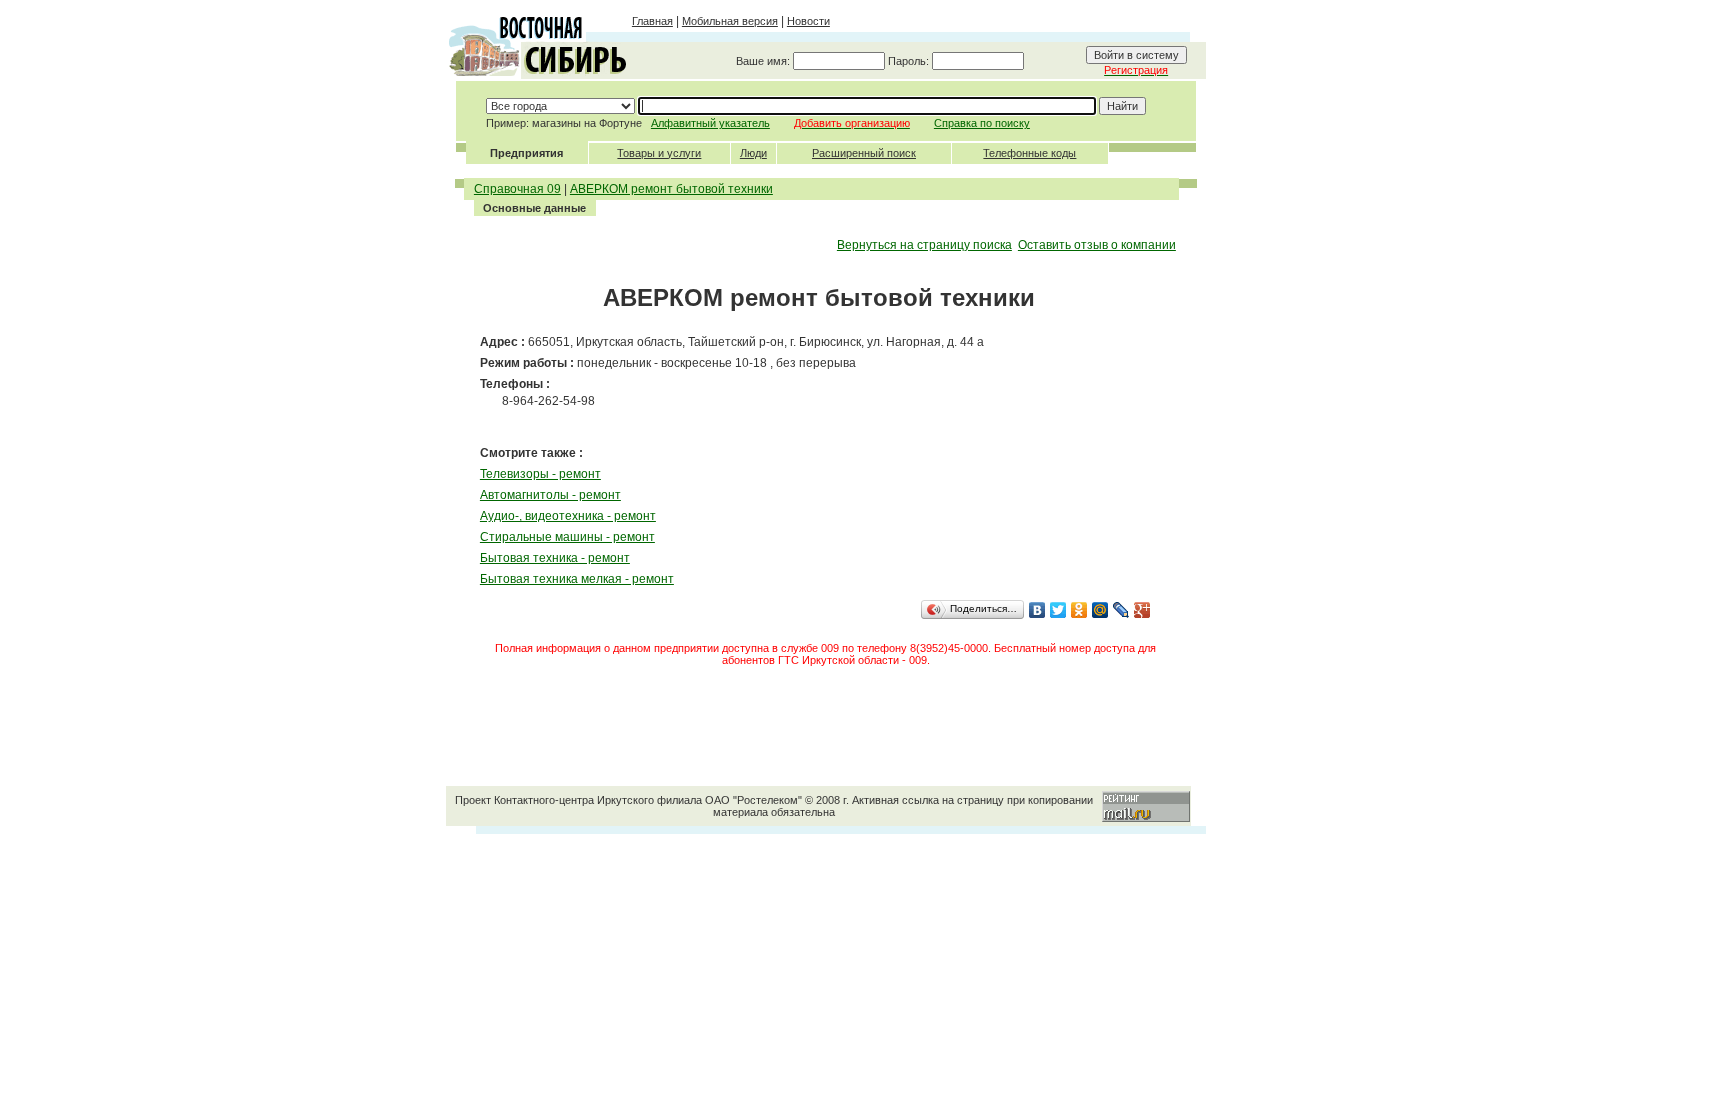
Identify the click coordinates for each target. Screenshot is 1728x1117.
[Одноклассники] (1079, 610)
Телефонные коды (1029, 153)
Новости (808, 21)
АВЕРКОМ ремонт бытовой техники (671, 189)
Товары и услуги (659, 153)
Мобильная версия (730, 21)
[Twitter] (1058, 610)
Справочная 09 (517, 189)
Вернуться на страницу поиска (924, 245)
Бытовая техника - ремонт (555, 558)
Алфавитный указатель (710, 123)
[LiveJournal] (1121, 610)
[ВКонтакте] (1037, 610)
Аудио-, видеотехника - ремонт (568, 516)
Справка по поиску (982, 123)
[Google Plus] (1142, 610)
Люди (753, 153)
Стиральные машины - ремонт (567, 537)
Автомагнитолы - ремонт (550, 495)
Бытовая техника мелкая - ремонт (577, 579)
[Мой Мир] (1100, 610)
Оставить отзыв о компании (1097, 245)
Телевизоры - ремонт (540, 474)
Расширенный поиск (864, 153)
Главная (652, 21)
